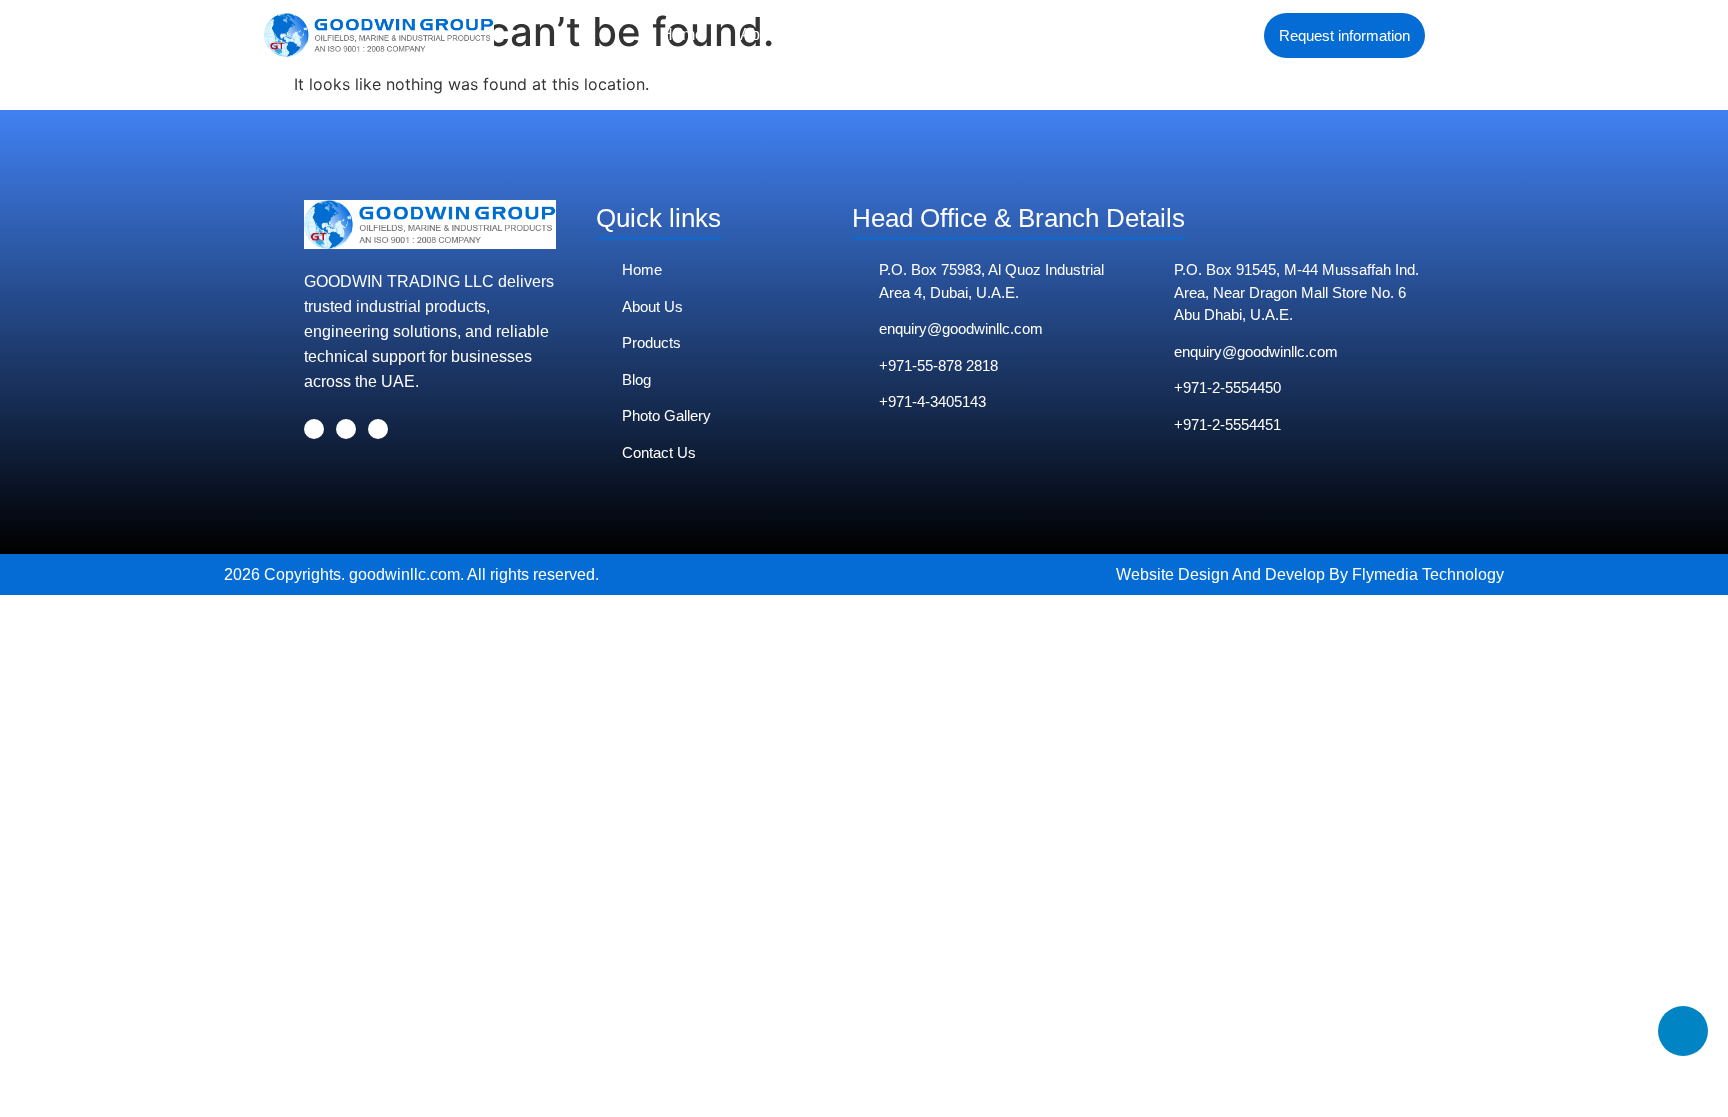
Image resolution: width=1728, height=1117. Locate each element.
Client (961, 34)
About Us (773, 34)
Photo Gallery (1066, 34)
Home (682, 34)
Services (873, 34)
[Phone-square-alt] (1683, 1031)
